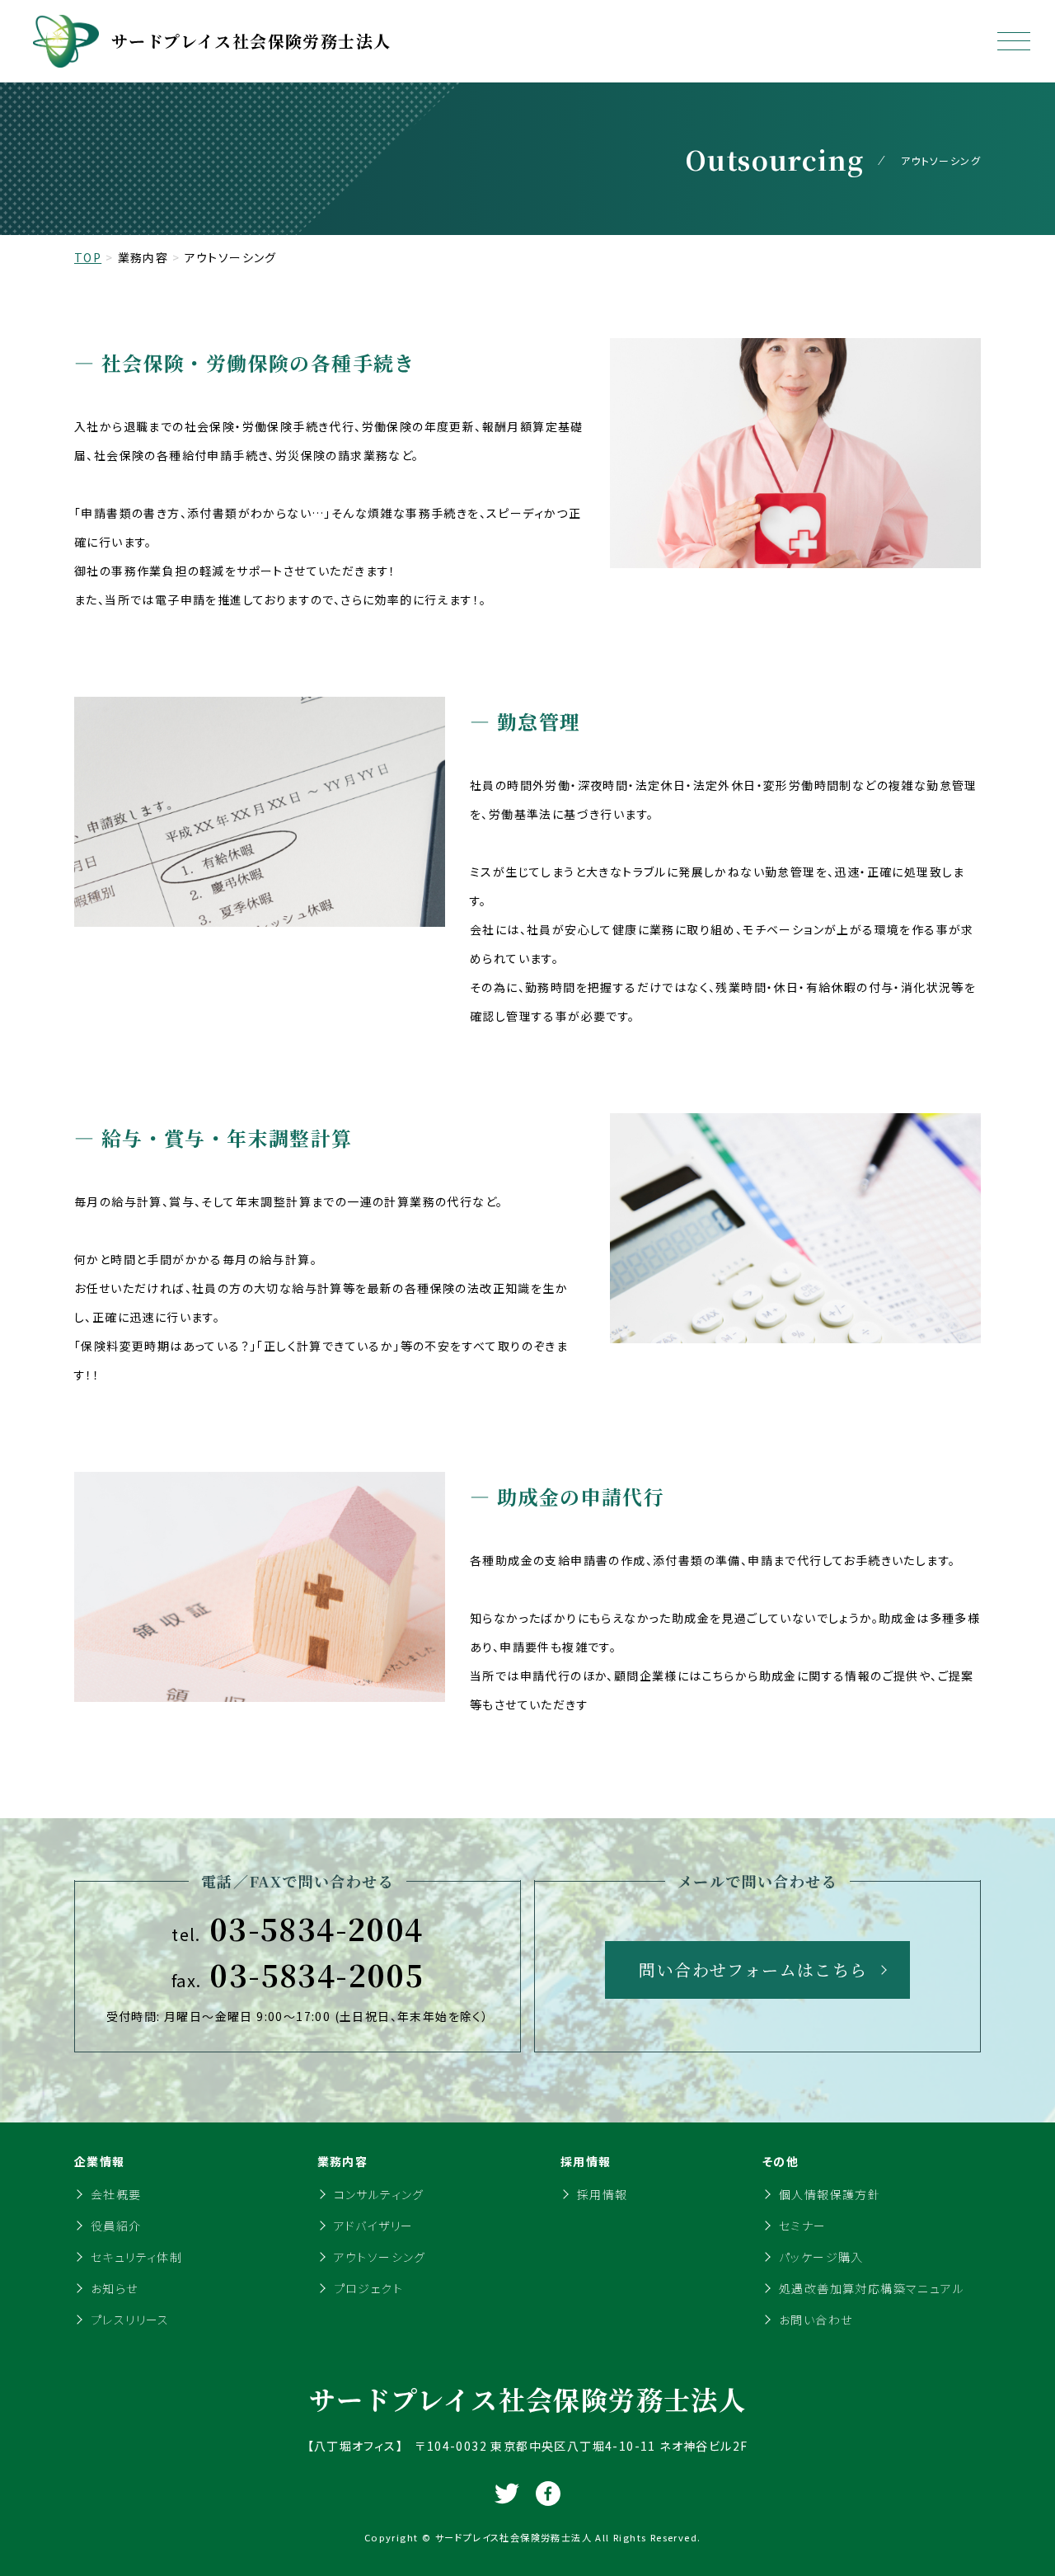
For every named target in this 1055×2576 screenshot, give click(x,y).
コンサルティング (379, 2194)
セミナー (803, 2226)
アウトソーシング (380, 2257)
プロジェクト (368, 2288)
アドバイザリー (374, 2226)
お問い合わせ (816, 2320)
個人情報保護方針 (830, 2194)
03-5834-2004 (297, 1929)
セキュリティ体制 (136, 2257)
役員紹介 (116, 2226)
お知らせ (115, 2288)
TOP (88, 257)
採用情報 (603, 2194)
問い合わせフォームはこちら (753, 1970)
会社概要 (116, 2194)
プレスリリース (130, 2320)
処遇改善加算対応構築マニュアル (872, 2288)
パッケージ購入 (821, 2257)
